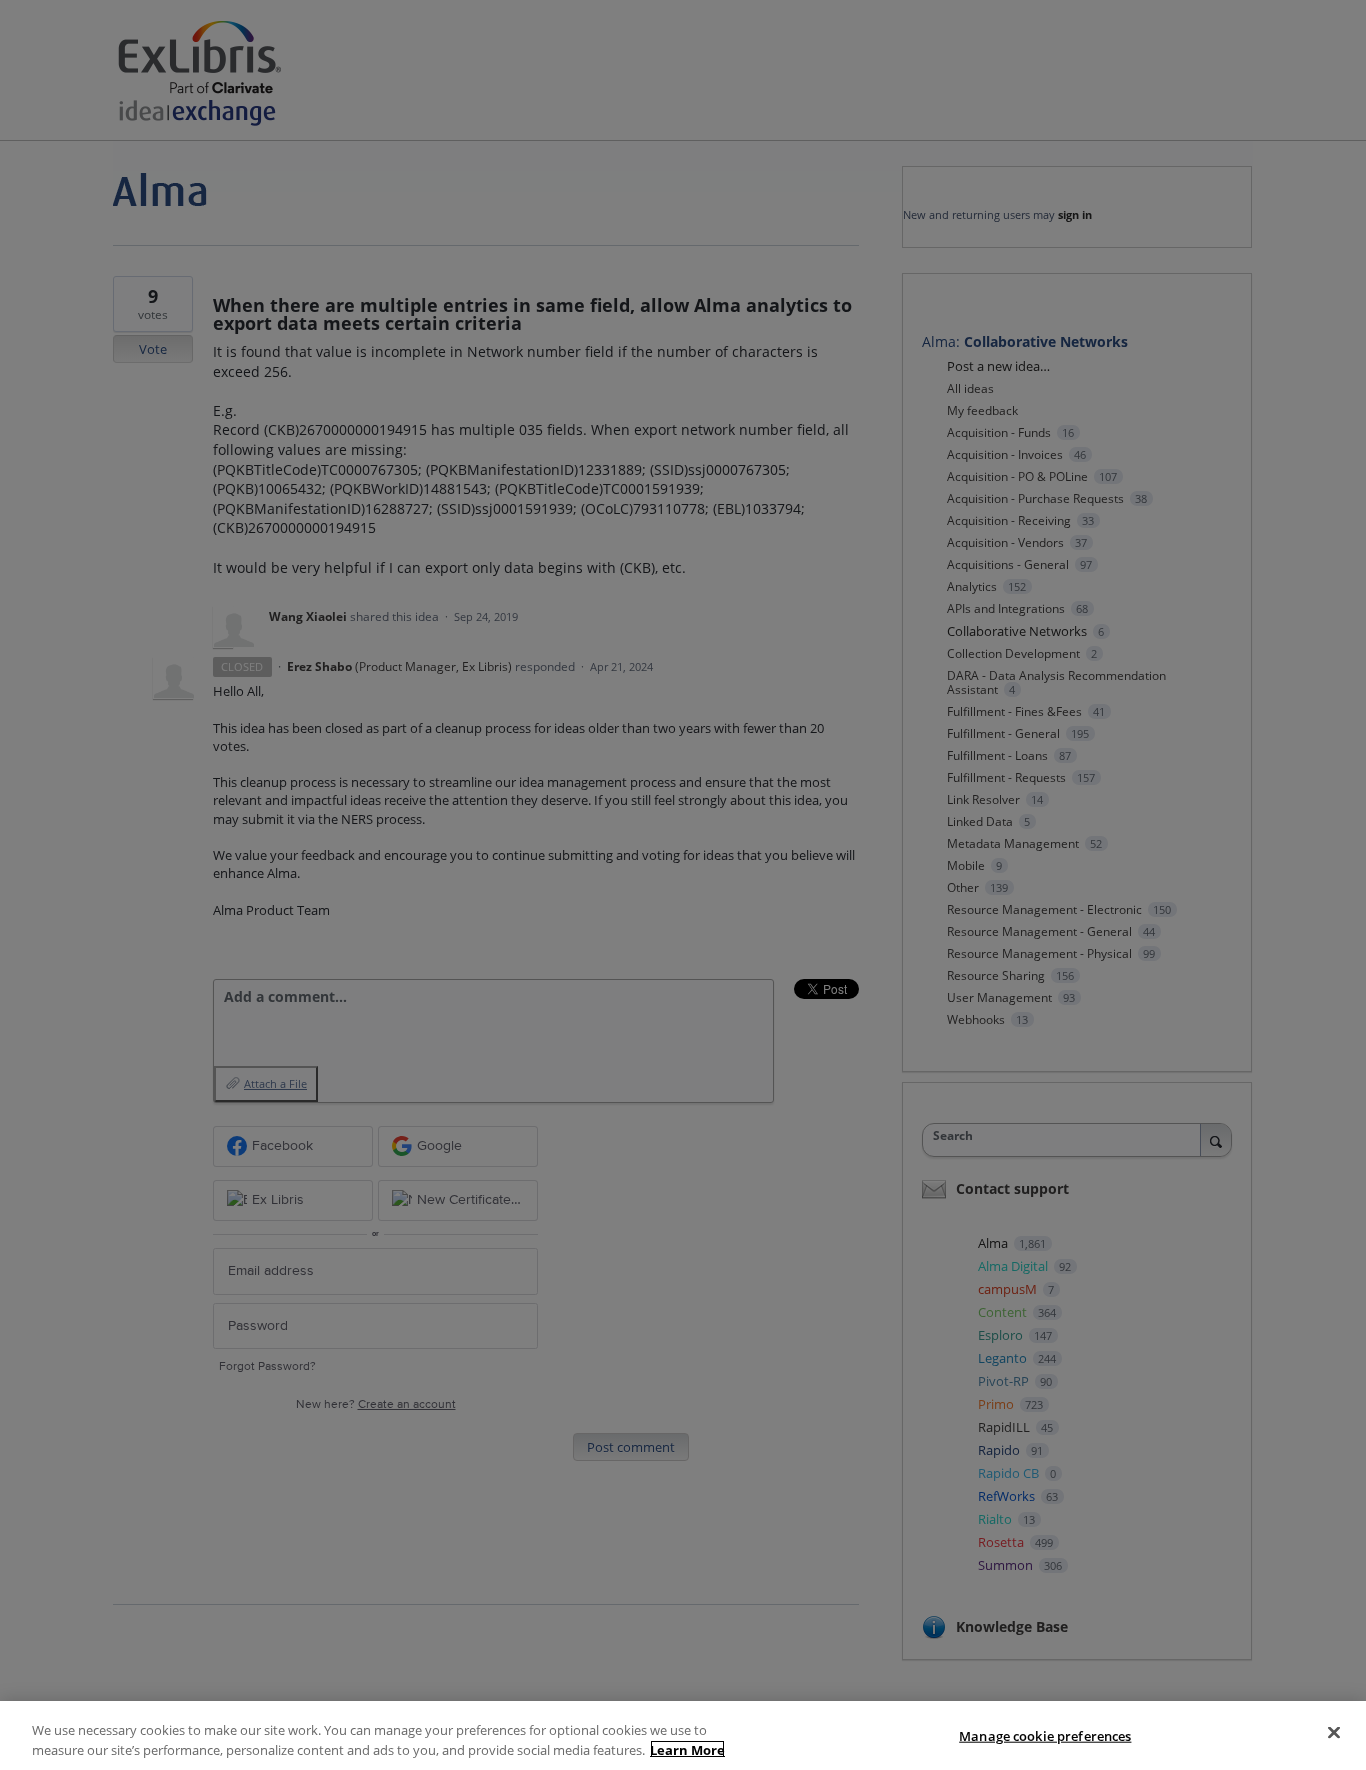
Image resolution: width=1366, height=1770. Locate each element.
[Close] (1334, 1733)
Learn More (687, 1749)
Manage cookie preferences (1045, 1736)
